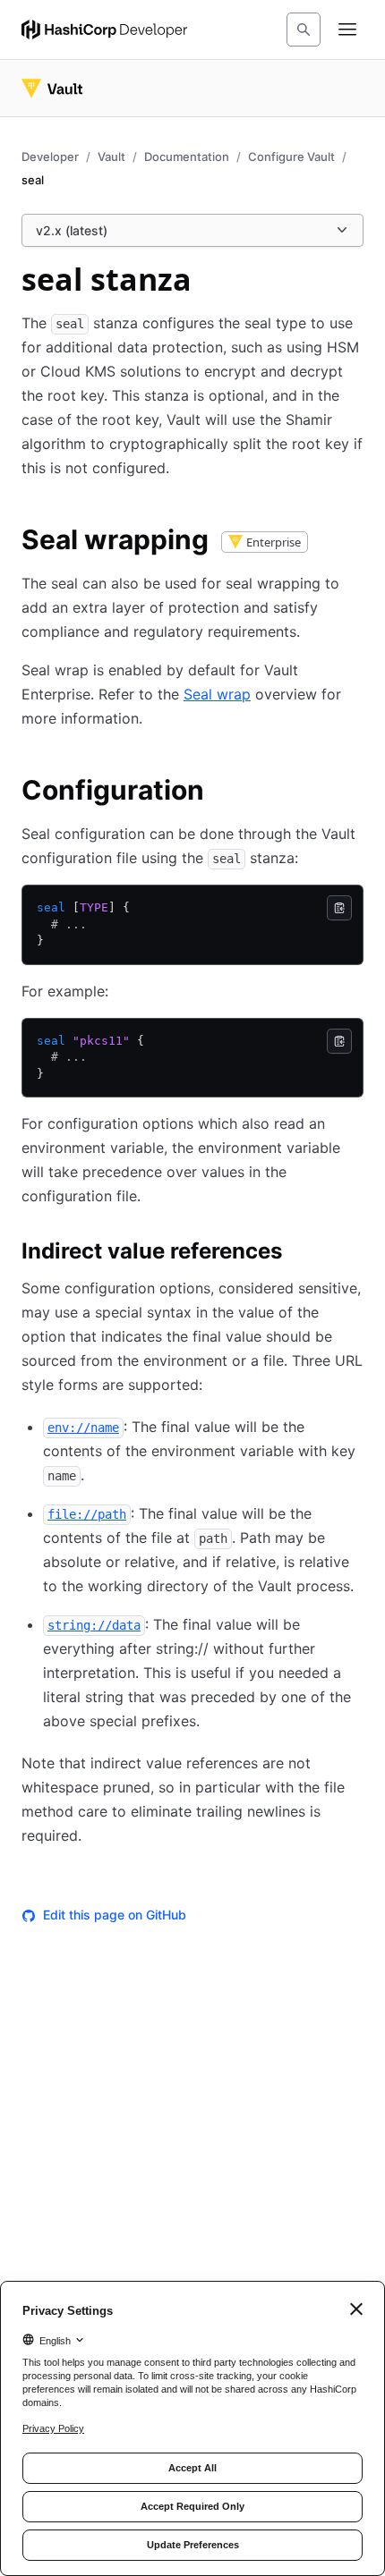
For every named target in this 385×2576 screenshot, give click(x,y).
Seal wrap (217, 694)
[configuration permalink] (222, 792)
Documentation (187, 157)
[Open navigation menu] (347, 30)
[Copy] (339, 908)
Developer (50, 157)
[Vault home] (52, 89)
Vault (111, 157)
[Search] (304, 30)
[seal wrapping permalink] (332, 542)
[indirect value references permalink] (300, 1254)
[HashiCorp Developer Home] (104, 30)
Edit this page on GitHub (115, 1915)
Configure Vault (291, 157)
